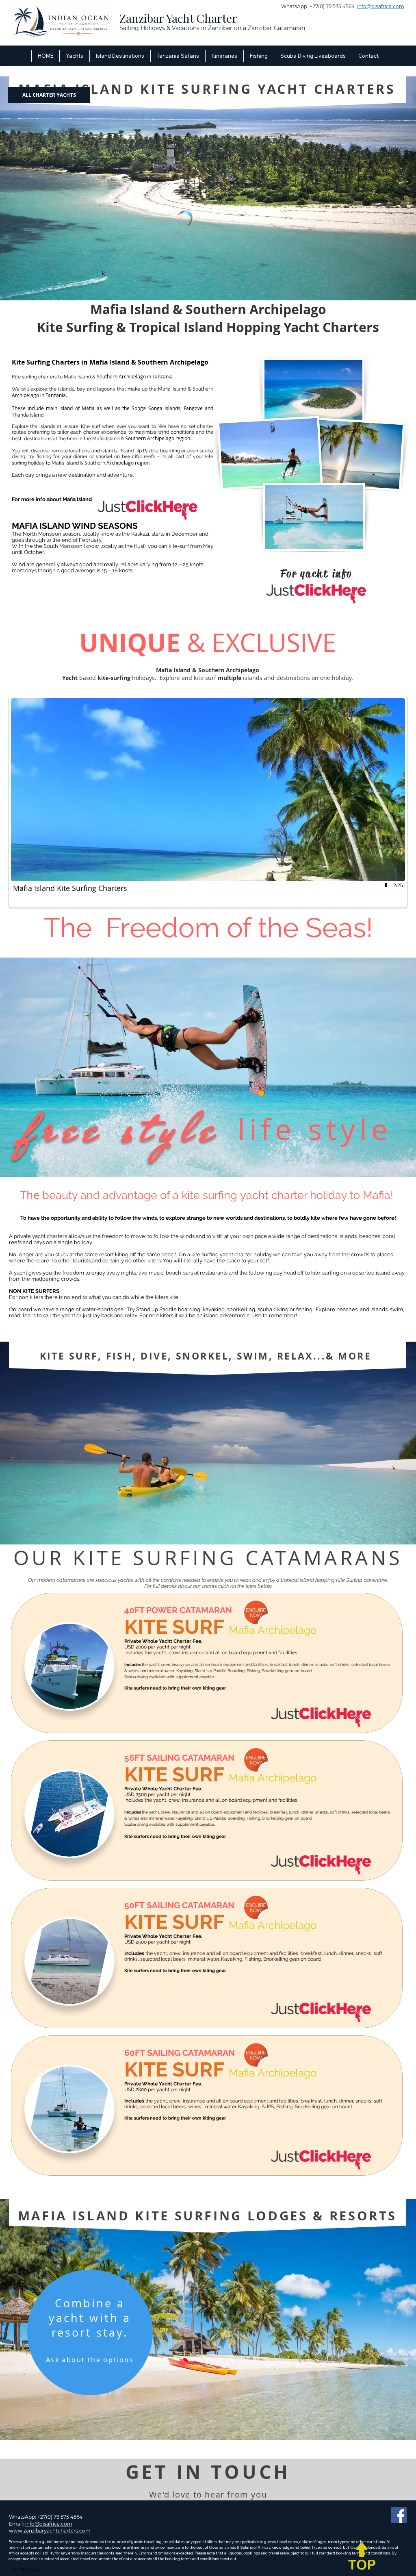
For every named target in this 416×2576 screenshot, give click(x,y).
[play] (387, 885)
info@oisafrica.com (381, 6)
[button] (120, 56)
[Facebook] (399, 2515)
